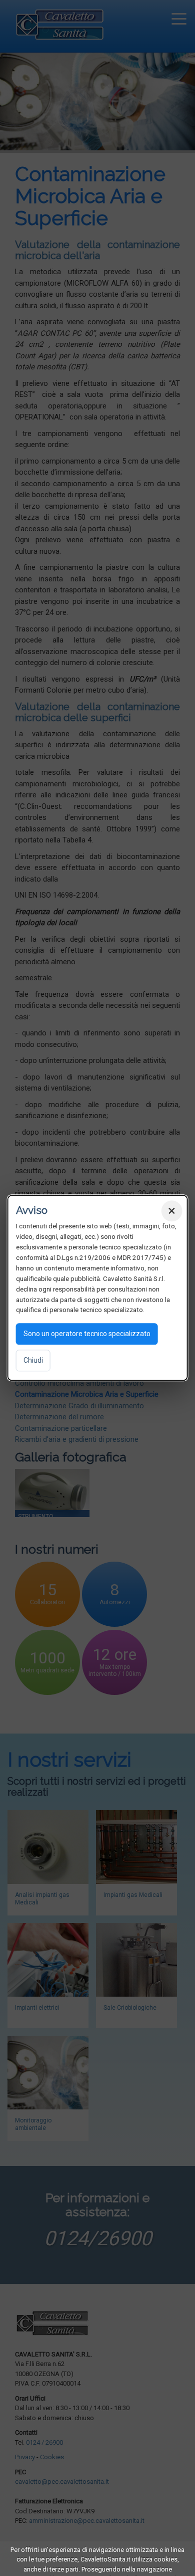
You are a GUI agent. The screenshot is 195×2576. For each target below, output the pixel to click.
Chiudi (33, 1361)
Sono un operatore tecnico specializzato (87, 1334)
